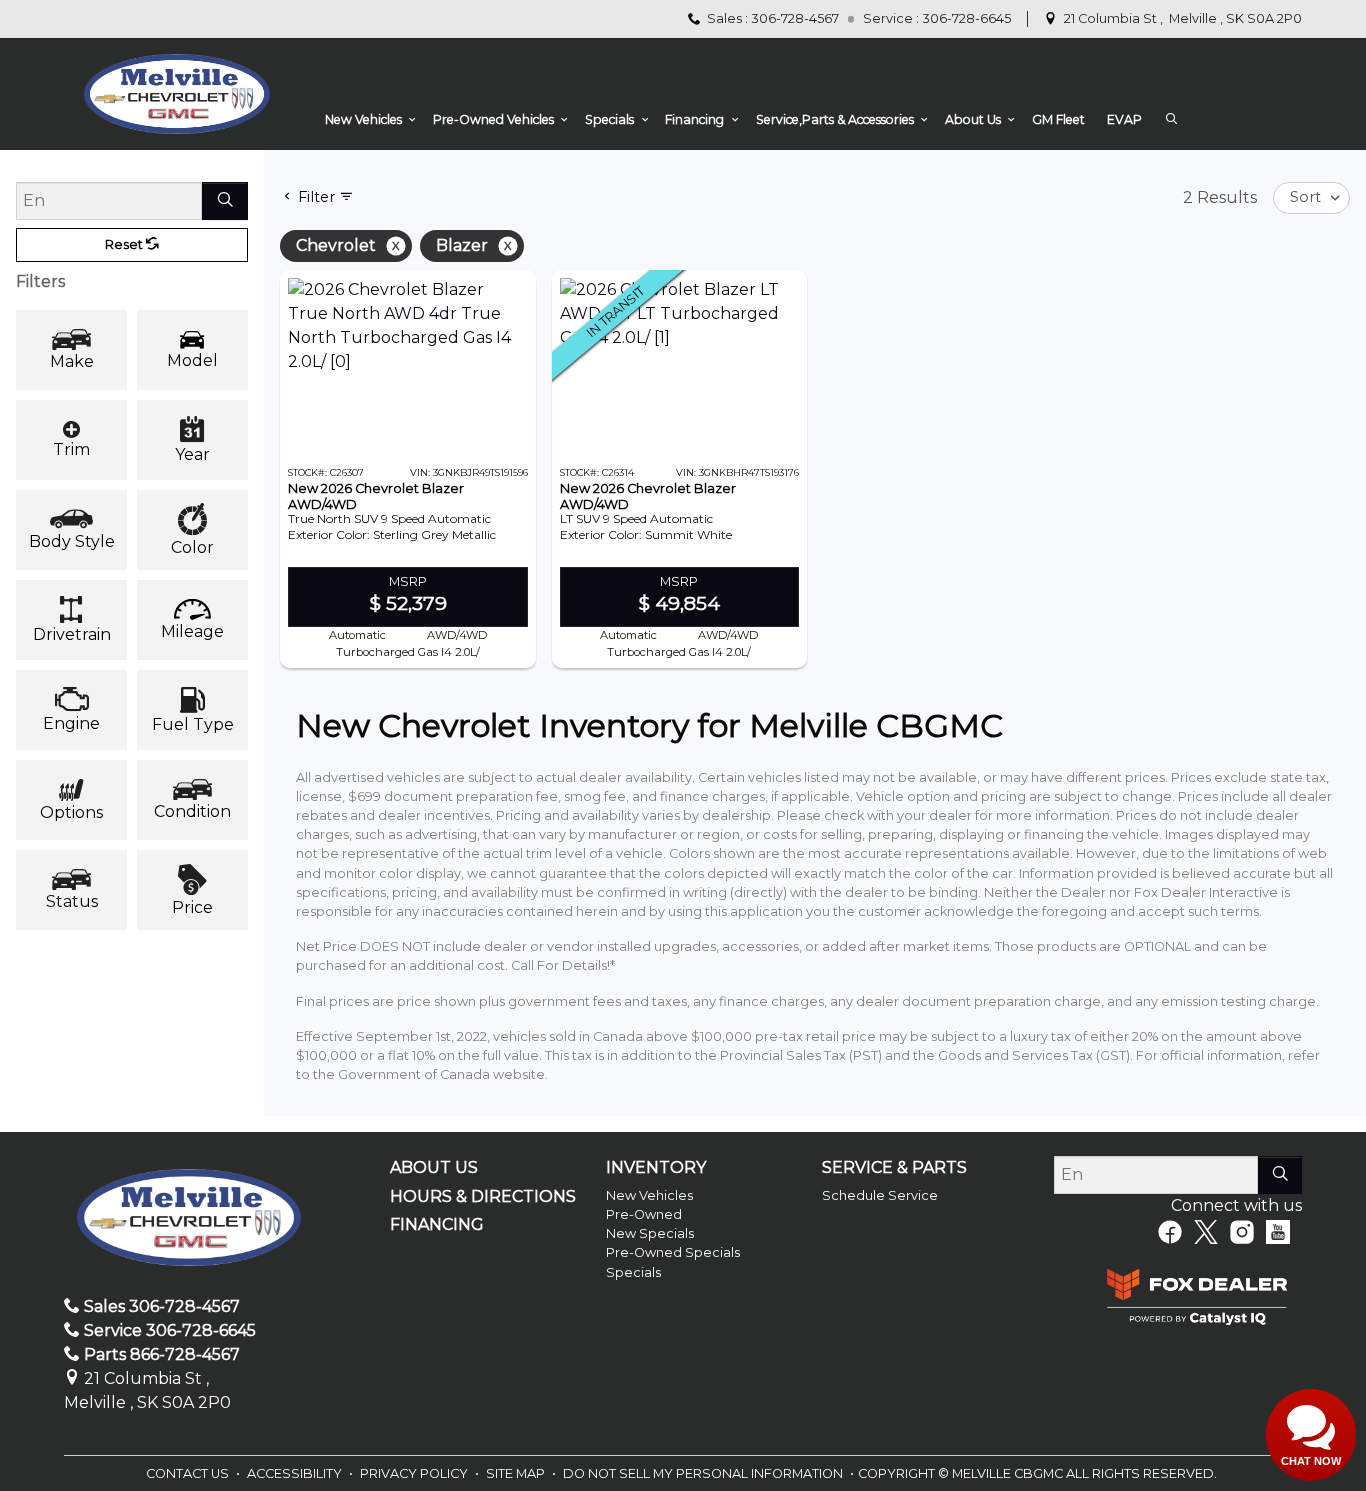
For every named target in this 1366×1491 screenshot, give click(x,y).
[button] (368, 120)
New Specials (650, 1233)
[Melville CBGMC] (176, 93)
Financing (437, 1225)
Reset (125, 244)
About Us (434, 1168)
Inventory (656, 1168)
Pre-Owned (644, 1214)
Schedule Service (880, 1195)
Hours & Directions (483, 1197)
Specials (633, 1272)
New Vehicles (649, 1195)
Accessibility (296, 1473)
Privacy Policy (415, 1473)
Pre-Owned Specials (673, 1252)
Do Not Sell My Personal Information (704, 1473)
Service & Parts (894, 1168)
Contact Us (189, 1473)
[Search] (225, 201)
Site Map (517, 1473)
